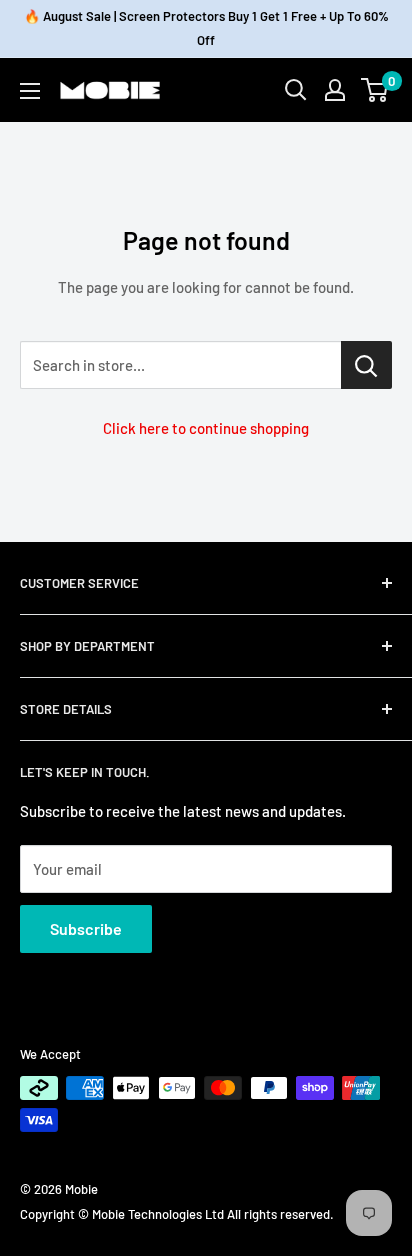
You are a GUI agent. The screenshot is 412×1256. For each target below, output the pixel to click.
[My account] (335, 90)
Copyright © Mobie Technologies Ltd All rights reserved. (177, 1214)
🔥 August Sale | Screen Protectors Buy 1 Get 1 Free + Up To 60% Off (206, 28)
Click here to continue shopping (206, 428)
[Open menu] (30, 91)
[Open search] (296, 90)
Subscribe (86, 928)
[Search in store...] (366, 365)
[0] (375, 90)
